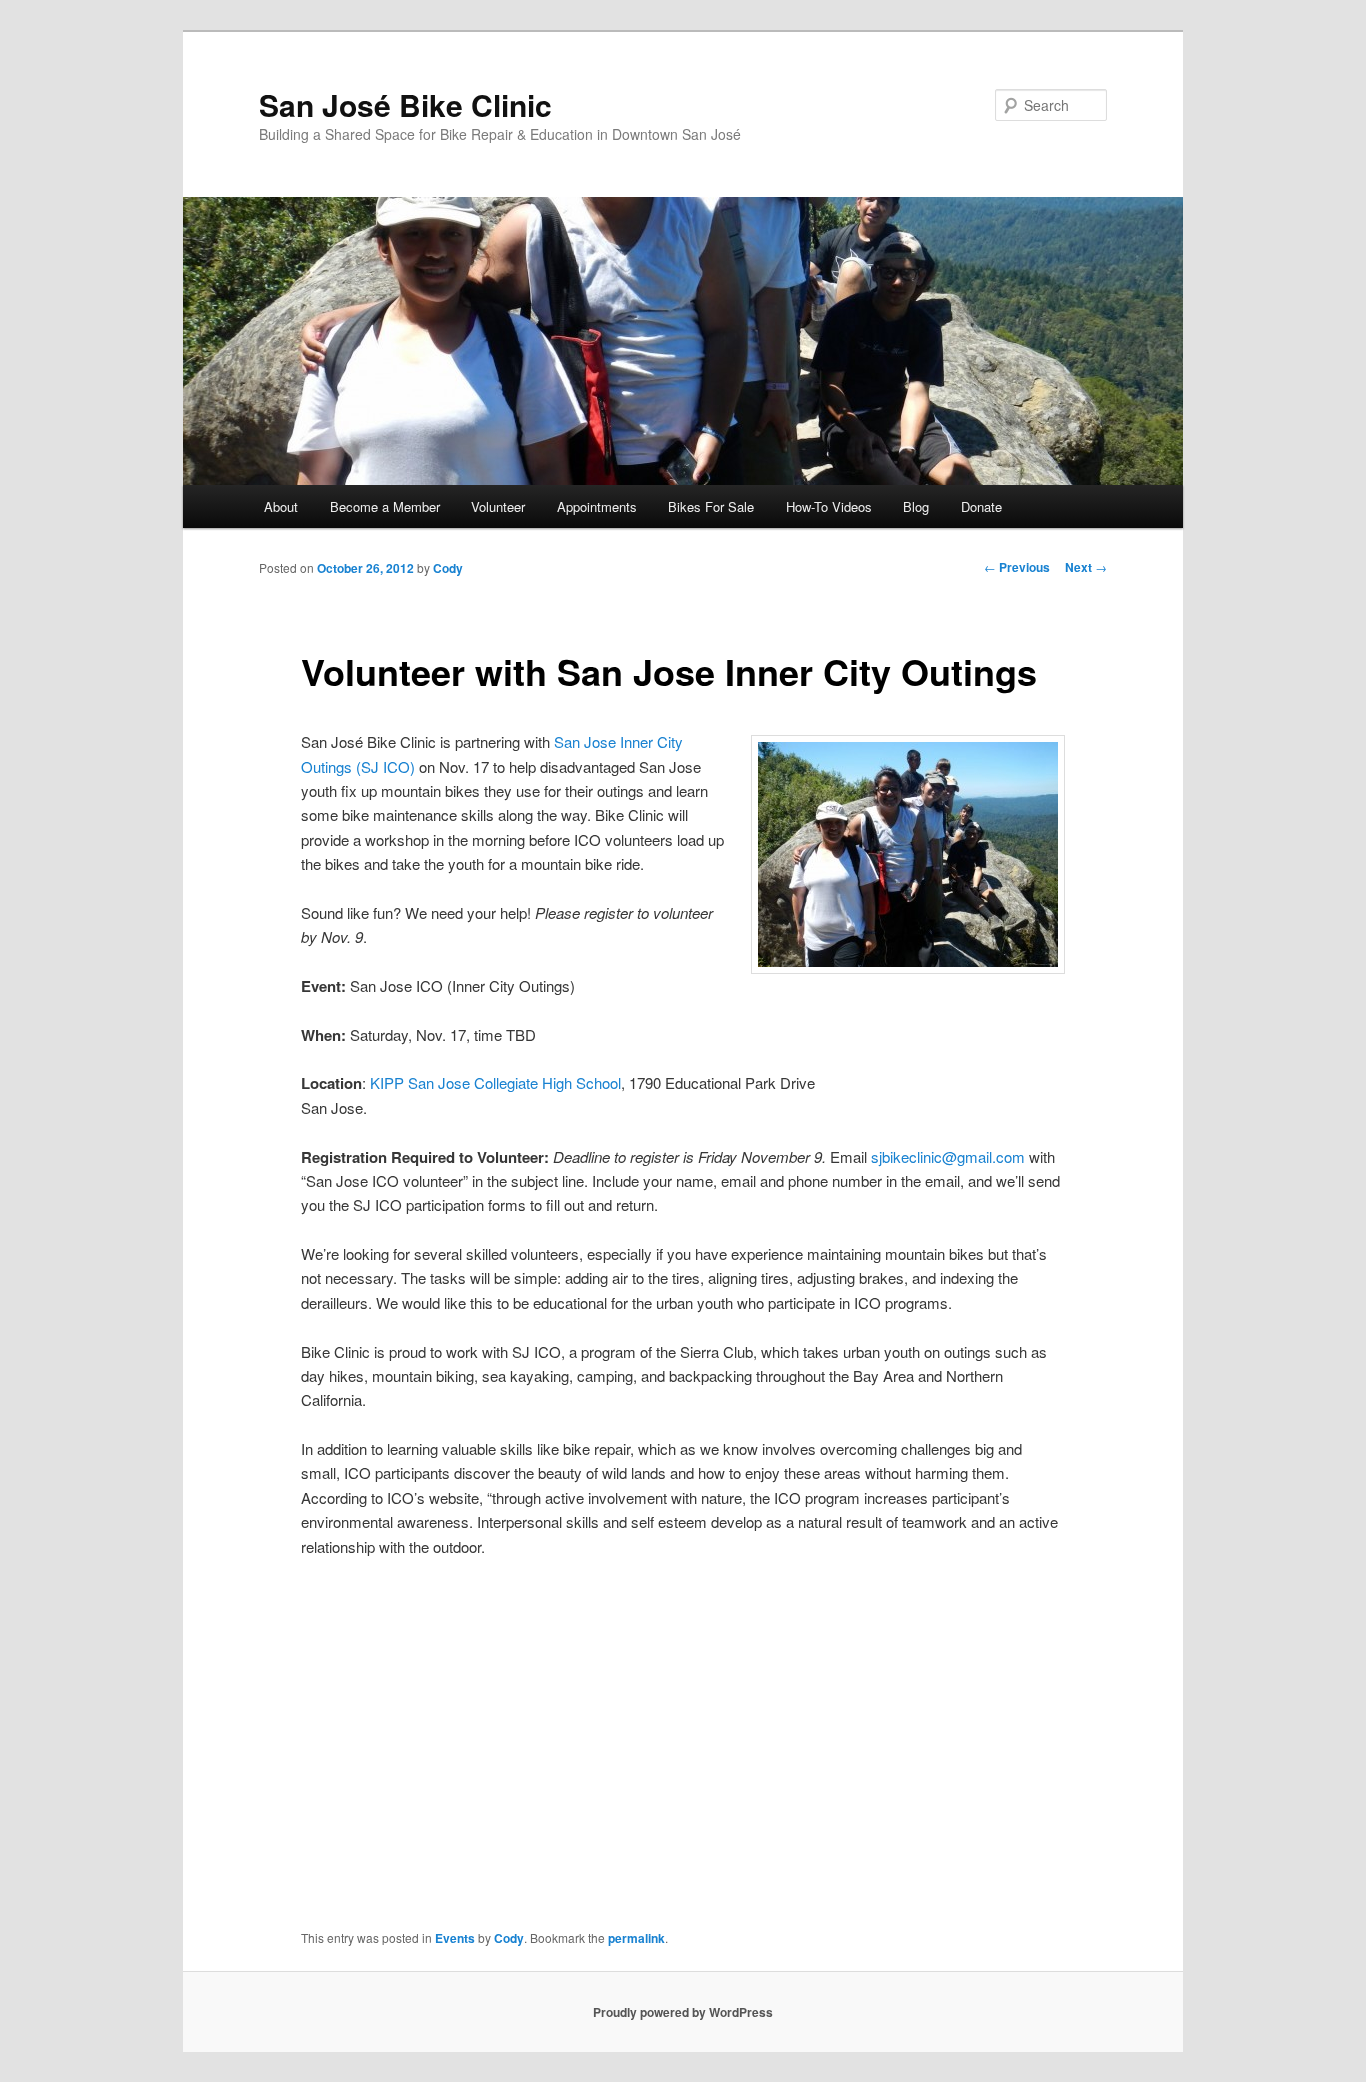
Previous (1017, 567)
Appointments (597, 506)
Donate (981, 506)
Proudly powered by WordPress (683, 2012)
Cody (448, 568)
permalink (636, 1938)
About (281, 506)
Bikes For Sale (711, 506)
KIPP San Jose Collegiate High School (495, 1082)
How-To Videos (829, 506)
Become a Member (385, 506)
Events (455, 1938)
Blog (916, 506)
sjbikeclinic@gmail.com (948, 1156)
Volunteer (498, 506)
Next (1086, 567)
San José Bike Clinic (405, 104)
